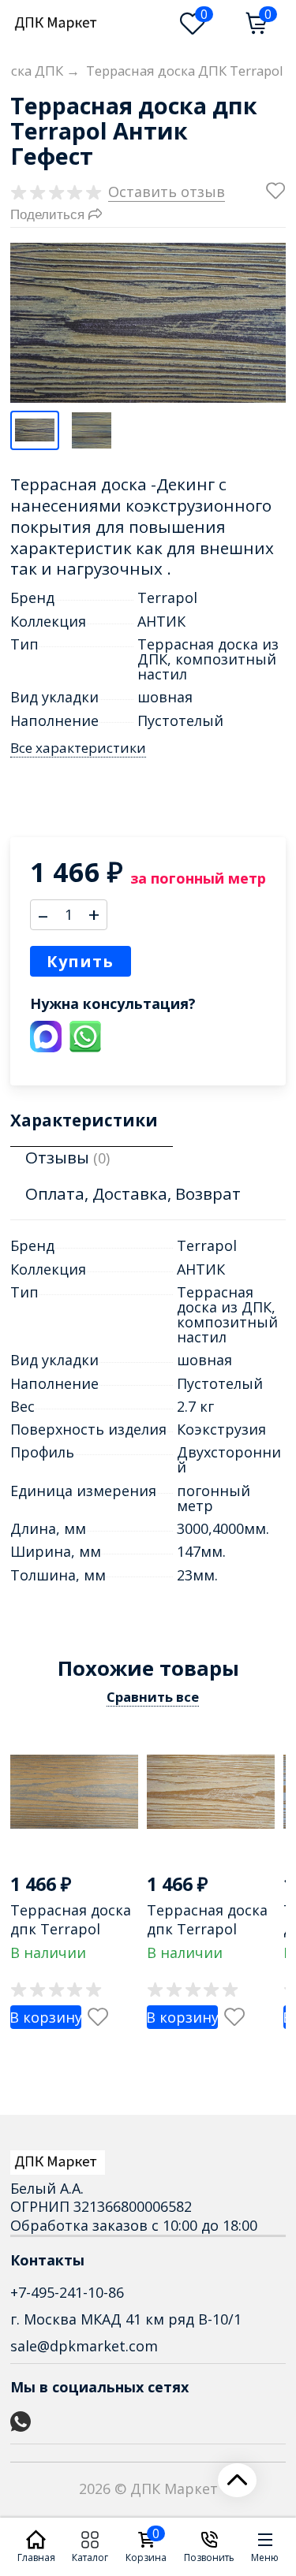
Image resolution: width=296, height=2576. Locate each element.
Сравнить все (153, 1697)
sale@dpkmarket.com (84, 2346)
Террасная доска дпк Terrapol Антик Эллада (207, 1928)
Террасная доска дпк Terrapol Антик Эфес (71, 1928)
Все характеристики (78, 748)
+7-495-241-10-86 (67, 2292)
